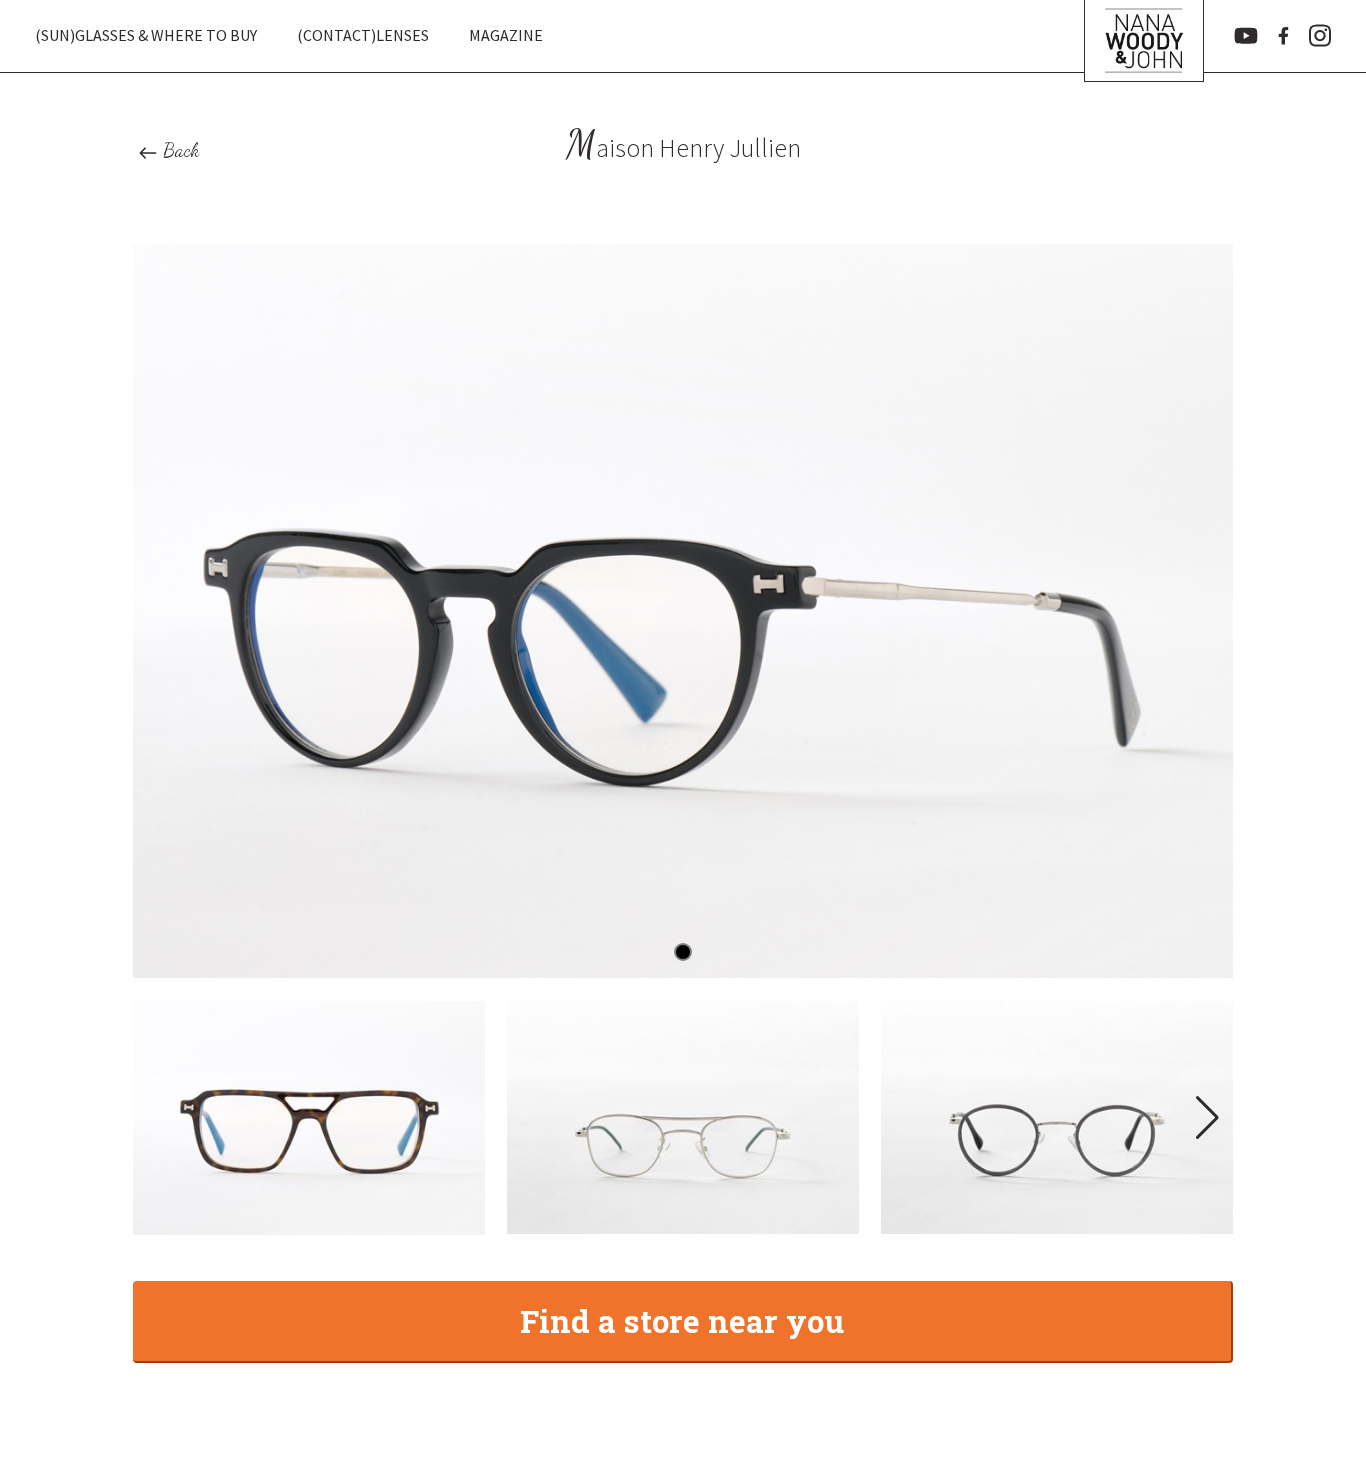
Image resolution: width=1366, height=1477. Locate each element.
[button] (1205, 1118)
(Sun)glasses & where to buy (146, 35)
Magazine (506, 35)
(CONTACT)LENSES (363, 35)
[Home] (1144, 36)
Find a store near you (682, 1320)
